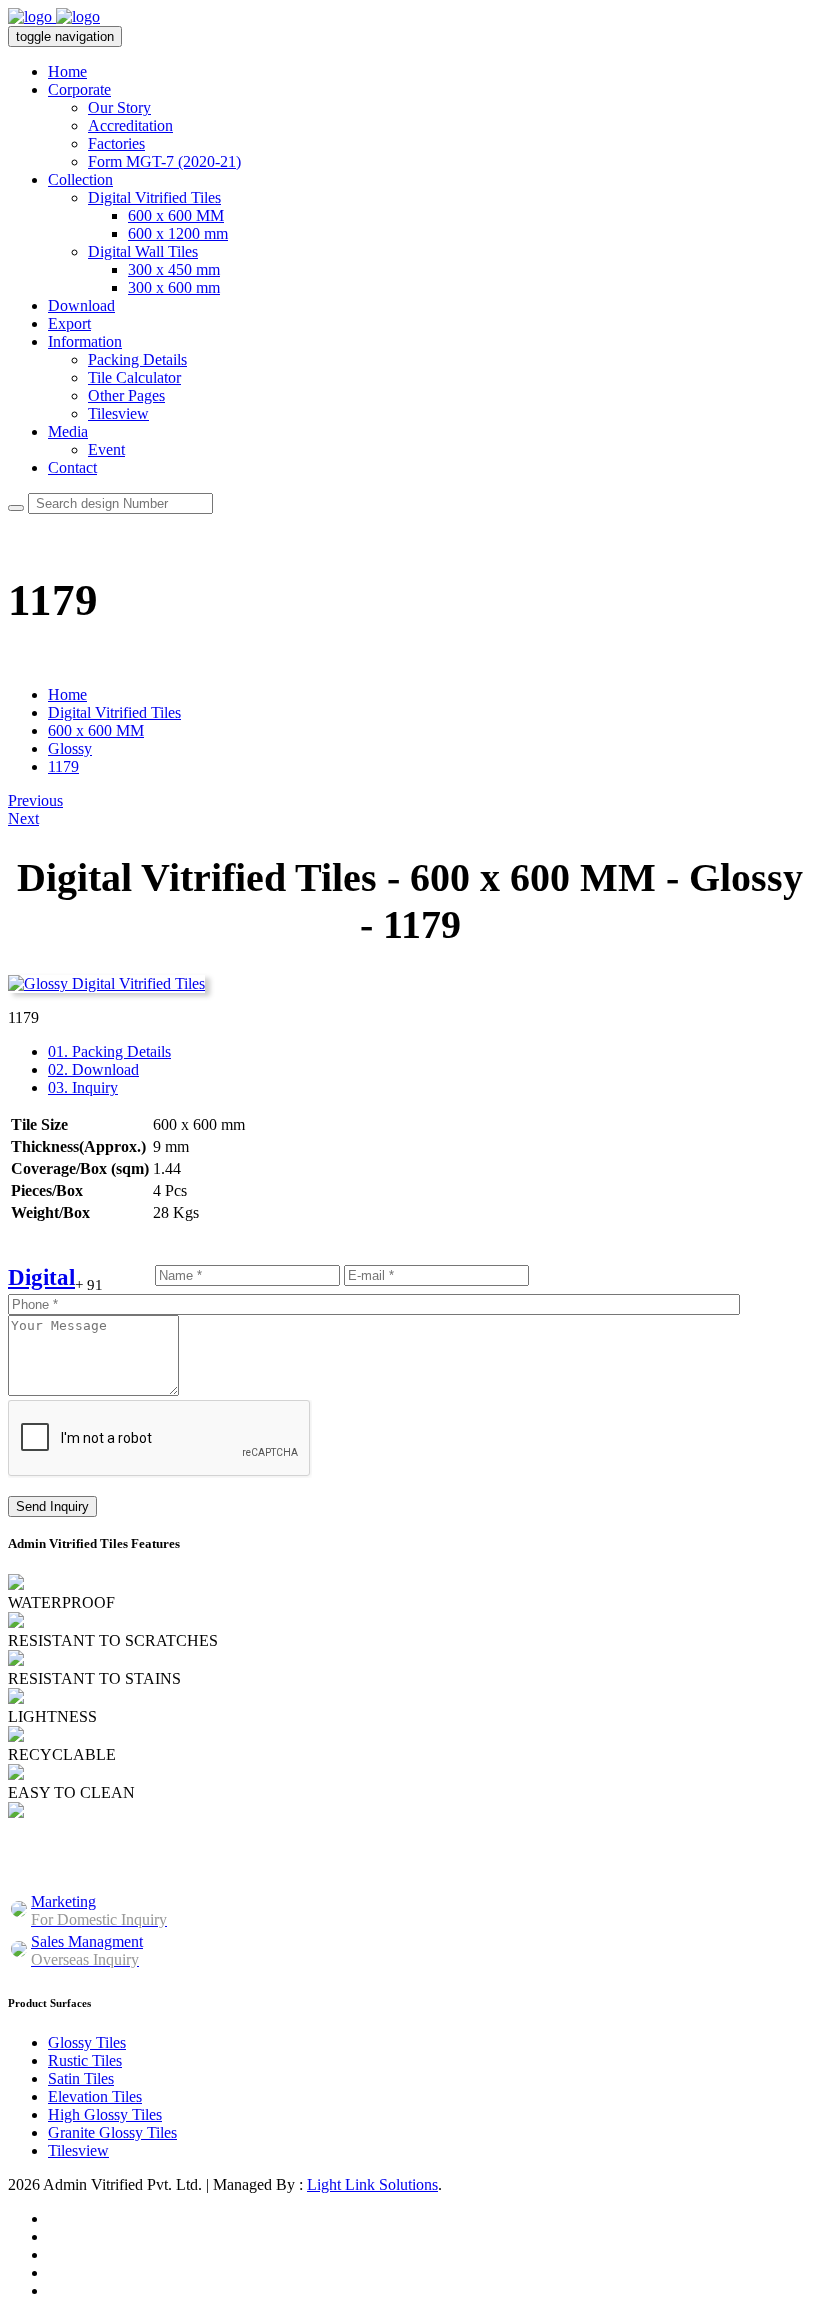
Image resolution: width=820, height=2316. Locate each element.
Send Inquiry (52, 1506)
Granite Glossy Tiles (112, 2132)
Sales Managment (87, 1950)
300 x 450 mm (174, 269)
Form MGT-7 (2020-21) (164, 161)
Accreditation (130, 125)
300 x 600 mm (174, 287)
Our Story (119, 107)
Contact (72, 467)
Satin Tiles (81, 2078)
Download (81, 305)
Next (23, 818)
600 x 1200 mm (178, 233)
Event (106, 449)
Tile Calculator (134, 377)
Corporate (79, 89)
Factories (116, 143)
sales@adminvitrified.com (622, 1864)
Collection (80, 179)
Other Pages (126, 395)
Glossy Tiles (87, 2042)
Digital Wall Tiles (143, 251)
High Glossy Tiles (105, 2114)
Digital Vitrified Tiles (154, 197)
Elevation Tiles (95, 2096)
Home (67, 71)
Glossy (70, 748)
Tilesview (118, 413)
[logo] (54, 16)
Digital (41, 1277)
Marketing (99, 1910)
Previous (35, 800)
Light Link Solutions (372, 2184)
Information (85, 341)
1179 (63, 766)
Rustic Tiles (85, 2060)
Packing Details (137, 359)
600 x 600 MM (176, 215)
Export (69, 323)
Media (68, 431)
